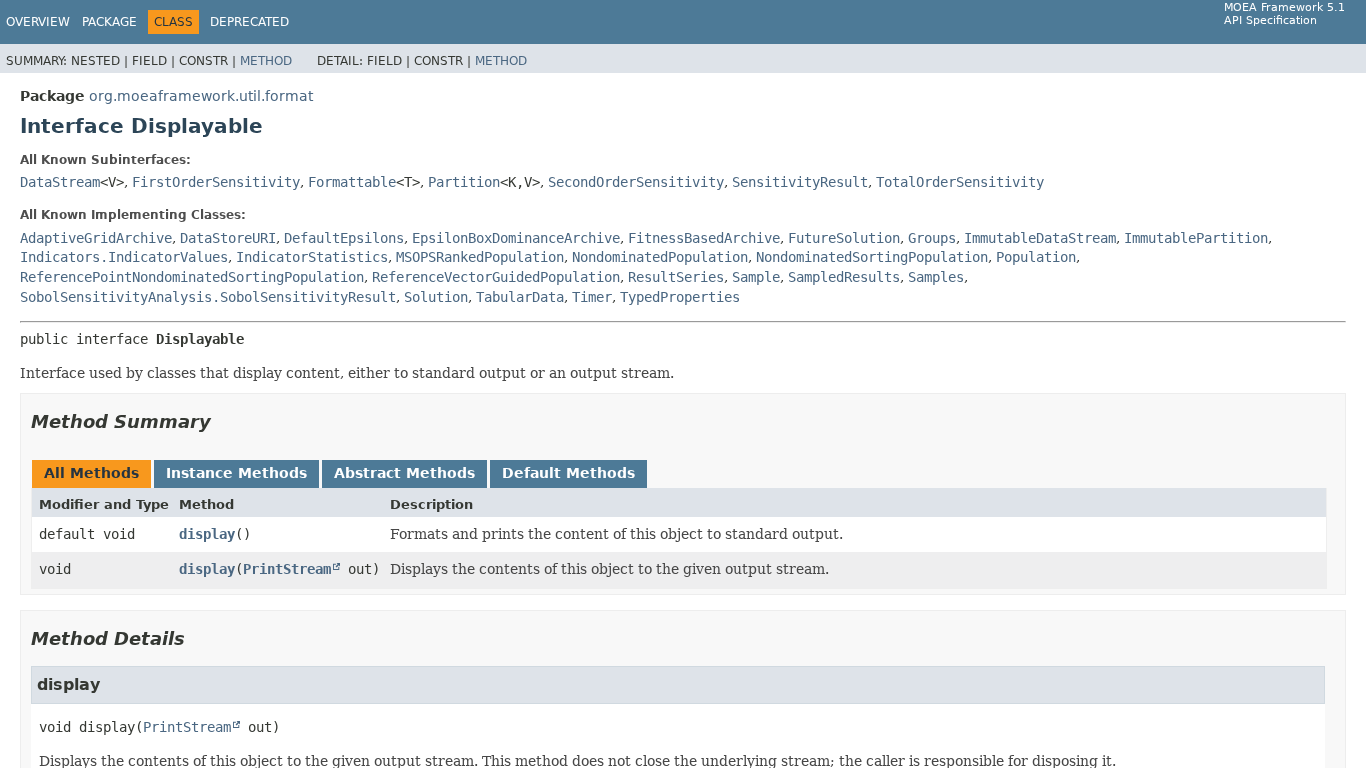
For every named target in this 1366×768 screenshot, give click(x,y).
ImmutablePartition (1196, 238)
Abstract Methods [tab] (404, 473)
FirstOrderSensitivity (216, 182)
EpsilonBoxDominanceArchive (516, 238)
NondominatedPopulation (660, 257)
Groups (932, 238)
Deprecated (249, 22)
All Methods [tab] (91, 473)
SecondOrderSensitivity (636, 182)
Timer (592, 297)
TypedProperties (680, 297)
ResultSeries (676, 277)
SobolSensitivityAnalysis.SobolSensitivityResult (208, 297)
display (207, 534)
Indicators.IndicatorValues (124, 257)
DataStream (60, 182)
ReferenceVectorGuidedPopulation (496, 277)
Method (266, 61)
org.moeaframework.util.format (201, 96)
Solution (436, 297)
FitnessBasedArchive (704, 238)
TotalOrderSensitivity (960, 182)
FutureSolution (844, 238)
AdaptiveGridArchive (96, 238)
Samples (936, 277)
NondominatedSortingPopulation (872, 257)
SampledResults (844, 277)
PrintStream (287, 569)
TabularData (520, 297)
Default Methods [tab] (568, 473)
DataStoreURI (228, 238)
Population (1036, 257)
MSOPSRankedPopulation (480, 257)
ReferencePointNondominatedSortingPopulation (192, 277)
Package (109, 22)
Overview (38, 22)
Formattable (352, 182)
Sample (756, 277)
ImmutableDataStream (1040, 238)
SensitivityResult (800, 182)
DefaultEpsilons (344, 238)
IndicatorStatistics (312, 257)
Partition (464, 182)
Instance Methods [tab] (236, 473)
